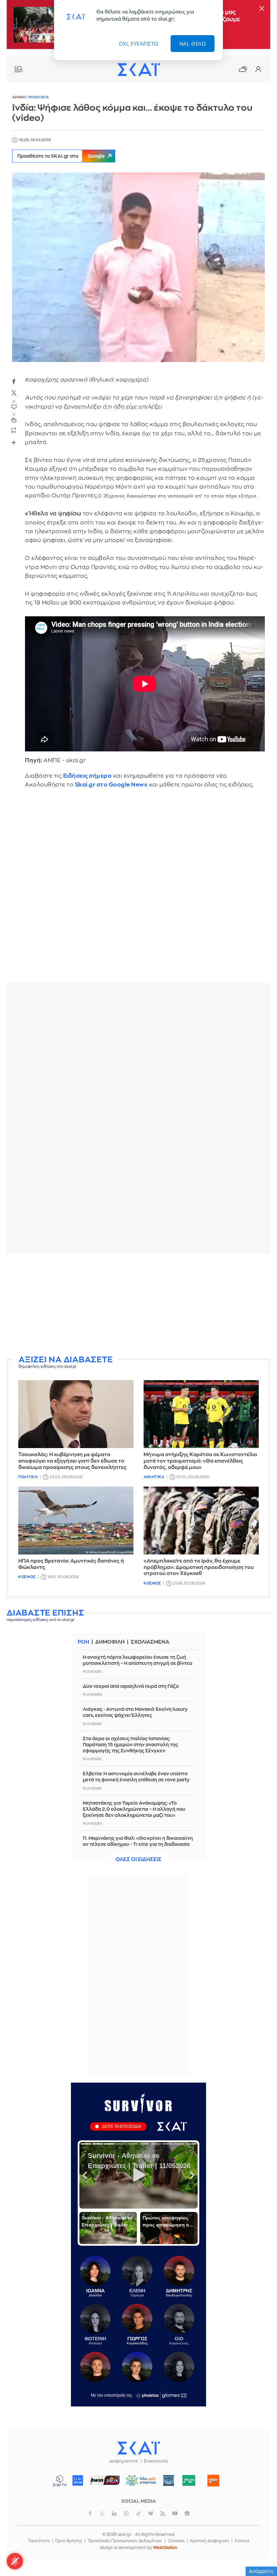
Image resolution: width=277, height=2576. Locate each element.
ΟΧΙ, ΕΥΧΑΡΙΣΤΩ (139, 44)
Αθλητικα (154, 1477)
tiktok (138, 2514)
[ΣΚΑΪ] (138, 69)
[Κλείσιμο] (262, 9)
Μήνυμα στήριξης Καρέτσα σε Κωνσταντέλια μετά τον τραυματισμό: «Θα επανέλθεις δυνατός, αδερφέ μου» (200, 1461)
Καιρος (243, 69)
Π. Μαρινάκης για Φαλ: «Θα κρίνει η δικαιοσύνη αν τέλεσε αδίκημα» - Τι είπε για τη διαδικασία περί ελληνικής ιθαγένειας (138, 1844)
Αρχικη (19, 97)
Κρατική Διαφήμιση (210, 2541)
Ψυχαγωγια (39, 97)
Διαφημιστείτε (124, 2461)
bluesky (151, 2514)
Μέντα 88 (189, 2480)
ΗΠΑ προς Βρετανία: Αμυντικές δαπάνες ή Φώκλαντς (71, 1564)
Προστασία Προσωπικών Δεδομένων (125, 2541)
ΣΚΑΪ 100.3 (78, 2480)
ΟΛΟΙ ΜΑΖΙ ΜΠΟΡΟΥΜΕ (139, 2484)
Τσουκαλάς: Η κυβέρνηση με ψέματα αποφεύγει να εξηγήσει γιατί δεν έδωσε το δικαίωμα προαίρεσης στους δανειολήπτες (72, 1461)
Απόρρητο (261, 2571)
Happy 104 (213, 2480)
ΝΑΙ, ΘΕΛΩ (193, 44)
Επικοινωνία (156, 2461)
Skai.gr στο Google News (111, 785)
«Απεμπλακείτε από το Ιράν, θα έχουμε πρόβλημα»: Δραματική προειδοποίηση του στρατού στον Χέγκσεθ (199, 1567)
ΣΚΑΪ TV (60, 2480)
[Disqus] (138, 891)
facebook (14, 381)
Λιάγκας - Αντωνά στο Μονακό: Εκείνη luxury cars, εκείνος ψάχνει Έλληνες (135, 1712)
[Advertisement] (138, 1306)
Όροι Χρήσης (69, 2541)
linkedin (114, 2514)
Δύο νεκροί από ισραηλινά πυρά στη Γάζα (131, 1686)
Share (14, 442)
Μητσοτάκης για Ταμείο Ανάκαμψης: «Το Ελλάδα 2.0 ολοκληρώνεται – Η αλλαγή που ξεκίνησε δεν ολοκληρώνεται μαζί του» (134, 1809)
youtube (175, 2514)
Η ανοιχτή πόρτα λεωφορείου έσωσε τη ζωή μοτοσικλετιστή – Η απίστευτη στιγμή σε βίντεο (137, 1660)
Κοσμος (27, 1577)
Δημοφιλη (110, 1642)
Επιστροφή (260, 2552)
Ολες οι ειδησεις (138, 1860)
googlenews (187, 2514)
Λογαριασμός (258, 69)
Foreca (242, 2541)
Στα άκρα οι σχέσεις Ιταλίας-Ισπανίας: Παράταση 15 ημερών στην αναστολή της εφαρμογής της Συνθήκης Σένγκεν (130, 1745)
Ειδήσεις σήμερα (87, 776)
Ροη (83, 1642)
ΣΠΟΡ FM (105, 2480)
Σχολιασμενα (150, 1642)
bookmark (14, 430)
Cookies (176, 2541)
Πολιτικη (28, 1477)
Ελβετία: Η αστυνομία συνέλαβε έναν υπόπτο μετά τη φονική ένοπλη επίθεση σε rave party (136, 1777)
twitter (14, 393)
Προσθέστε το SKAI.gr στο (61, 156)
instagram (126, 2514)
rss (163, 2514)
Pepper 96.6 (169, 2480)
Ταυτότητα (39, 2541)
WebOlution (165, 2548)
